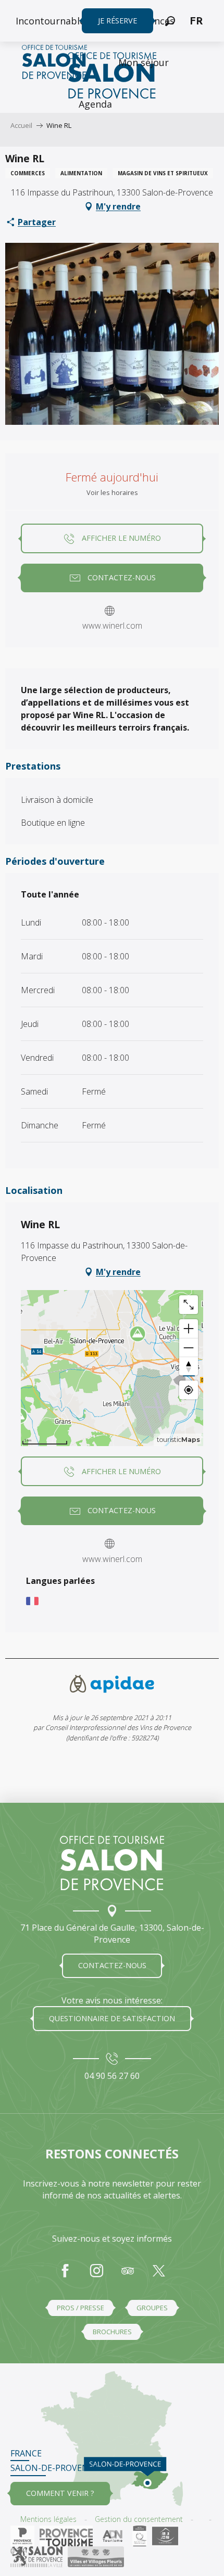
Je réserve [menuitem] (117, 21)
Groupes (152, 2308)
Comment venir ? (60, 2493)
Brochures (112, 2332)
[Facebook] (65, 2276)
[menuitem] (53, 21)
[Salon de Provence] (112, 1863)
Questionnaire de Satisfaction (112, 2018)
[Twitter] (159, 2276)
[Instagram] (96, 2276)
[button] (170, 21)
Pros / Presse (80, 2308)
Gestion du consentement (139, 2519)
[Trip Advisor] (128, 2276)
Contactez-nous (112, 1965)
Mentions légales (48, 2519)
